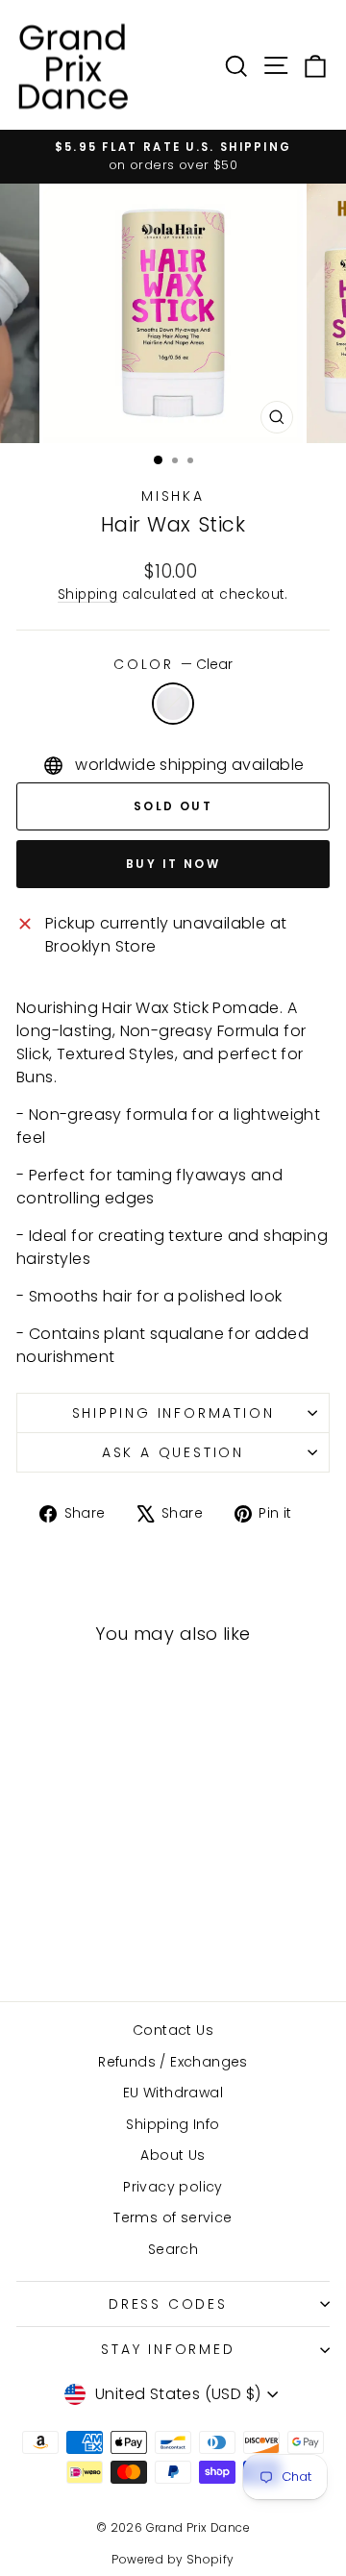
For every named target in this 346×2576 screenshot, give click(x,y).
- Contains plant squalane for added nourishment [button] (162, 1345)
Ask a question (173, 1452)
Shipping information (173, 1413)
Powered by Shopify (173, 2559)
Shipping (87, 594)
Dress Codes (168, 2304)
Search (173, 2249)
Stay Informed (168, 2349)
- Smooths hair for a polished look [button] (149, 1296)
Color (173, 664)
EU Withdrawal (173, 2093)
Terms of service (173, 2217)
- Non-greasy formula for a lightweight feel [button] (168, 1126)
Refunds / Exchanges (173, 2062)
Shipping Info (173, 2124)
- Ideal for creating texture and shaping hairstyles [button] (172, 1247)
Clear (173, 704)
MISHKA (173, 496)
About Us (173, 2155)
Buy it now (173, 864)
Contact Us (173, 2030)
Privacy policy (173, 2187)
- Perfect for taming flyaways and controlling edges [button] (149, 1187)
